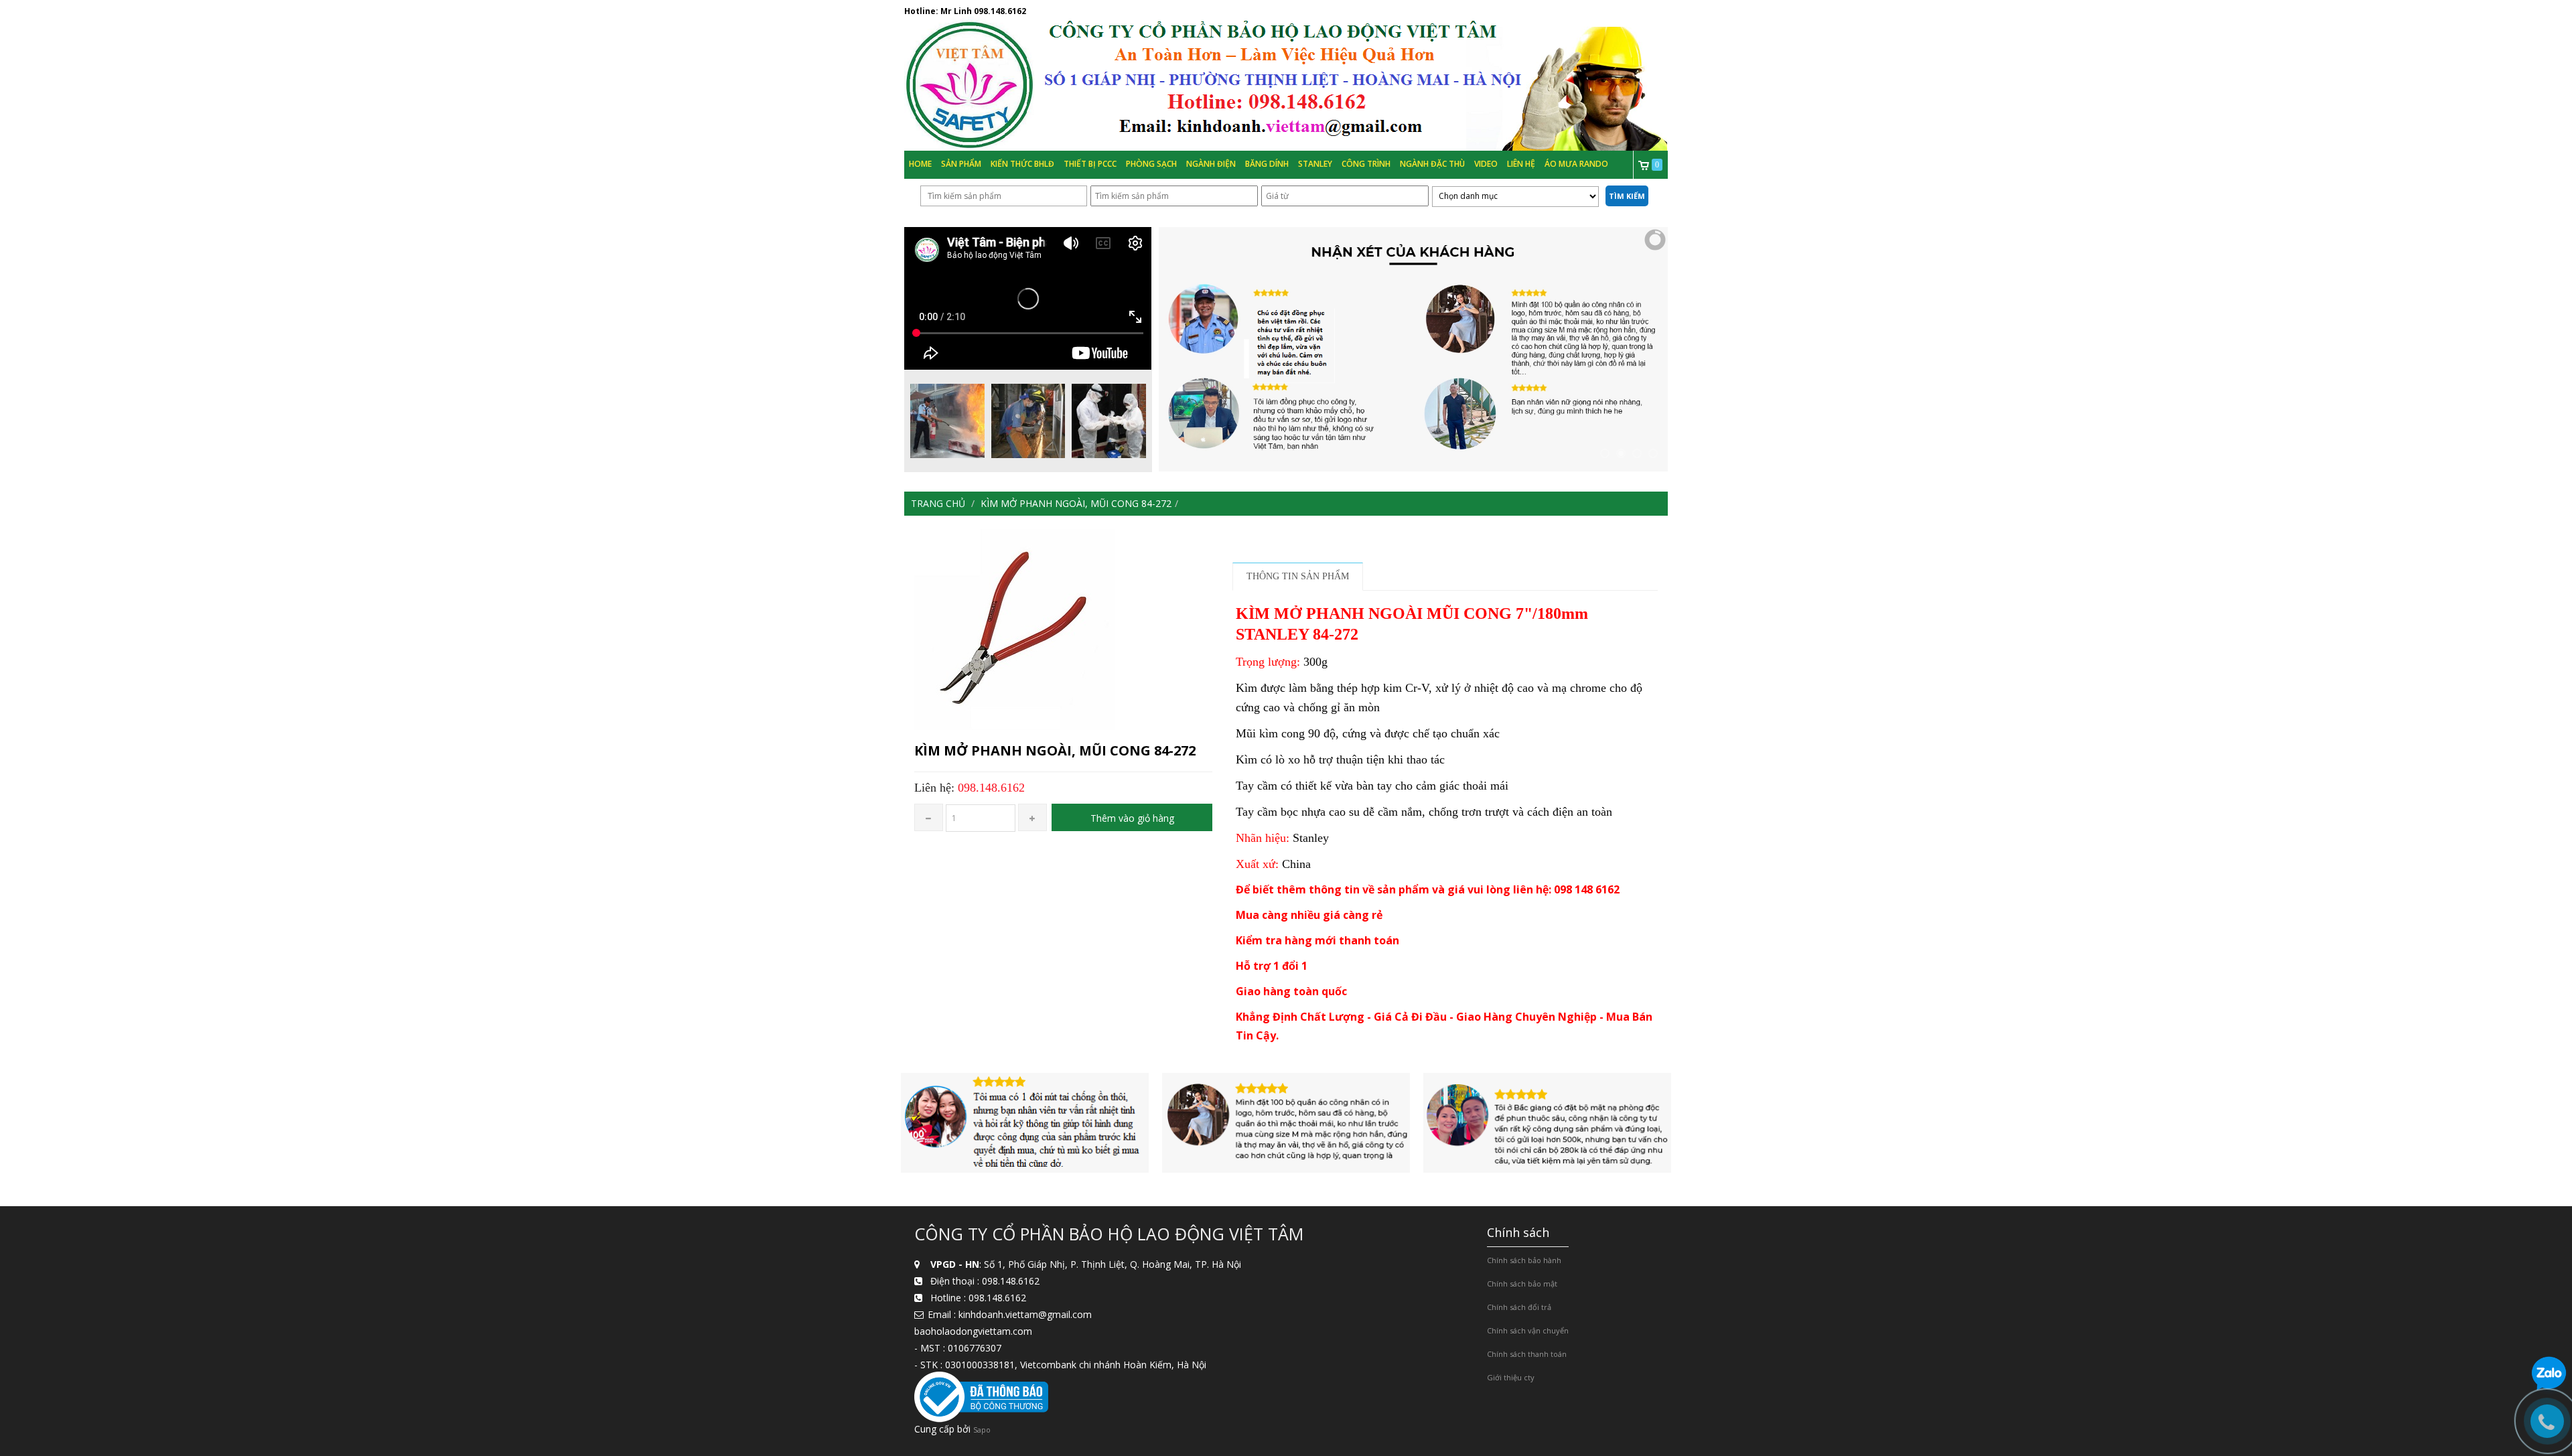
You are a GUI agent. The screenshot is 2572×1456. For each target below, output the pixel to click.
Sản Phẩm (961, 164)
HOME (920, 164)
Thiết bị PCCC (1090, 164)
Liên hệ (1521, 164)
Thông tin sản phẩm (1298, 576)
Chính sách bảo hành (1524, 1260)
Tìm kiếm (1627, 196)
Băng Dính (1267, 164)
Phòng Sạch (1151, 164)
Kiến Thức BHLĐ (1022, 164)
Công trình (1366, 164)
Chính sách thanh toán (1527, 1354)
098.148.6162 (1000, 11)
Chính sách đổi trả (1519, 1307)
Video (1486, 164)
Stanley (1315, 164)
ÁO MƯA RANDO (1576, 164)
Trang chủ (938, 503)
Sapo (982, 1430)
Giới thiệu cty (1511, 1377)
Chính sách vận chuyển (1528, 1330)
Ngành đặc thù (1432, 164)
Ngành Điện (1211, 164)
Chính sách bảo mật (1522, 1284)
